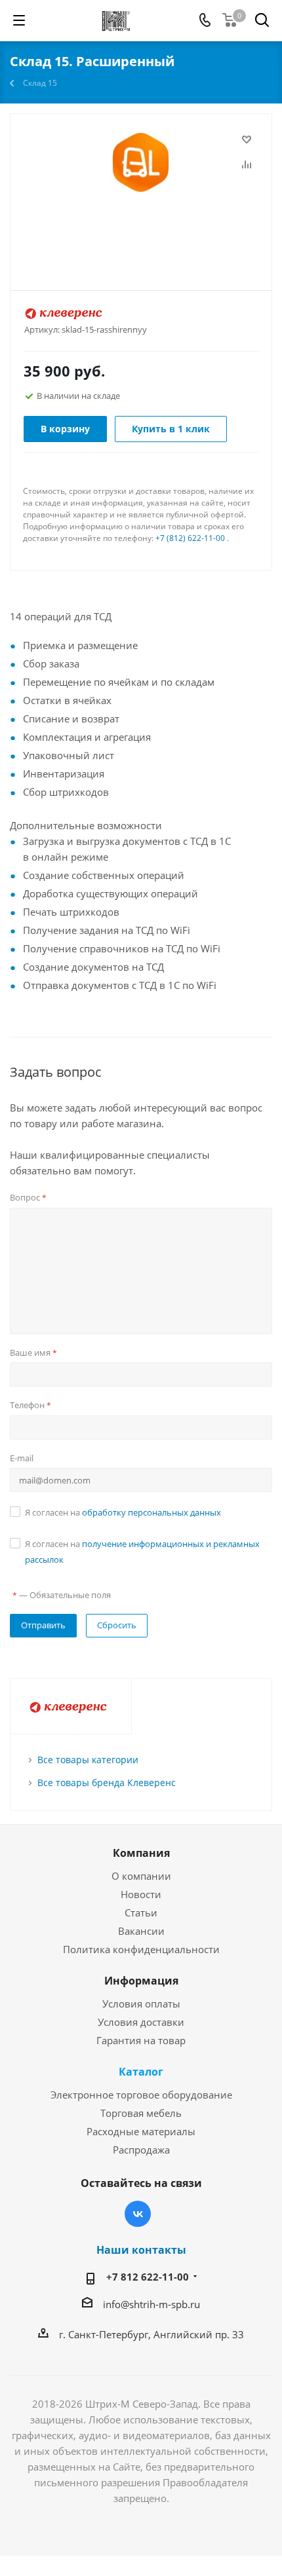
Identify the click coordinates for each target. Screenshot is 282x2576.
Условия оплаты (141, 2004)
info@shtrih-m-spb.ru (151, 2304)
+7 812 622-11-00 (148, 2277)
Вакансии (141, 1931)
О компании (141, 1876)
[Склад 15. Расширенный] (141, 196)
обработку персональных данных (151, 1512)
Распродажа (141, 2150)
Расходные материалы (141, 2131)
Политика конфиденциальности (141, 1949)
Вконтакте (138, 2214)
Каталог (141, 2072)
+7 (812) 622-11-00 (190, 538)
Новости (141, 1894)
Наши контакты (141, 2250)
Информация (141, 1981)
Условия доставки (141, 2022)
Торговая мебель (141, 2113)
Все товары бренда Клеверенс (107, 1783)
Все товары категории (88, 1760)
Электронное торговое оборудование (141, 2095)
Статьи (141, 1913)
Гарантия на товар (141, 2040)
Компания (141, 1853)
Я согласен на (123, 1512)
